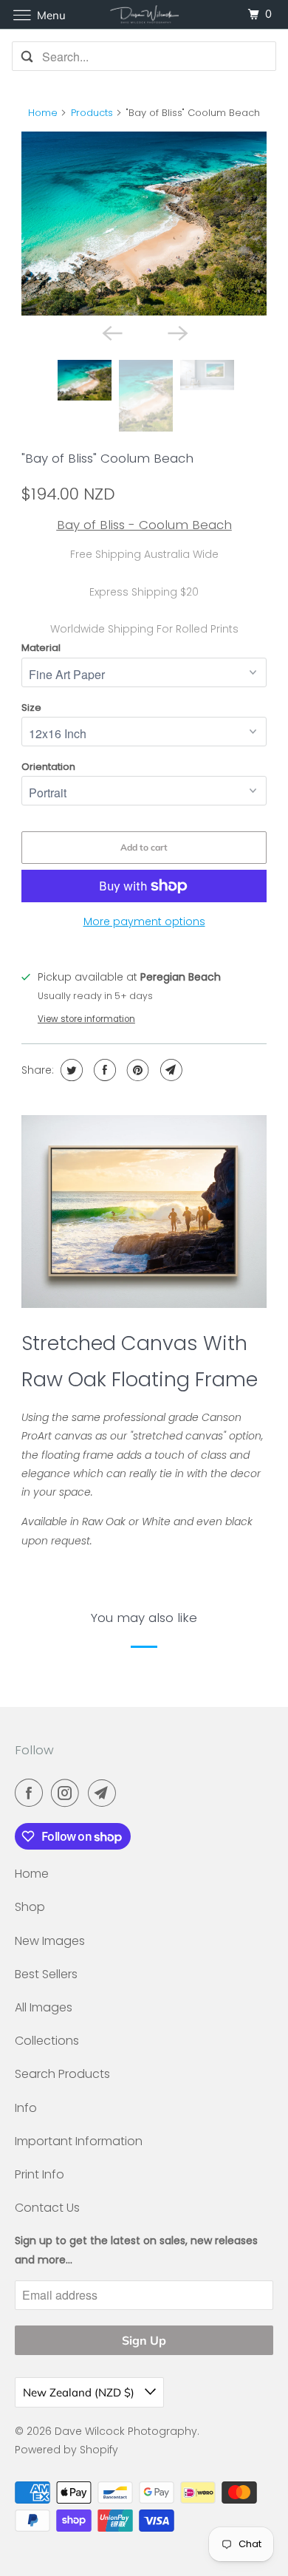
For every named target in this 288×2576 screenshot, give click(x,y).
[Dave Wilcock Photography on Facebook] (32, 1793)
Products (92, 113)
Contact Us (47, 2208)
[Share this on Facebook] (103, 1070)
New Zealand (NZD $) (80, 2392)
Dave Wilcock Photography (126, 2431)
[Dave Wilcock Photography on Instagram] (68, 1793)
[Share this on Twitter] (70, 1070)
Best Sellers (46, 1974)
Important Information (79, 2141)
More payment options (144, 921)
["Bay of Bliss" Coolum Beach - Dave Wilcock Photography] (144, 224)
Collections (47, 2041)
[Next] (176, 332)
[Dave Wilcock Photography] (144, 14)
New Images (50, 1941)
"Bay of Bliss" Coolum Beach (107, 458)
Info (26, 2108)
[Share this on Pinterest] (136, 1070)
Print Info (40, 2174)
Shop (30, 1907)
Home (43, 113)
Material (41, 648)
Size (31, 708)
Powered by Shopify (66, 2450)
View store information (86, 1019)
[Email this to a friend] (169, 1070)
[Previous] (112, 332)
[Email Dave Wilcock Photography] (105, 1793)
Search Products (62, 2074)
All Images (44, 2007)
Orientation (48, 767)
